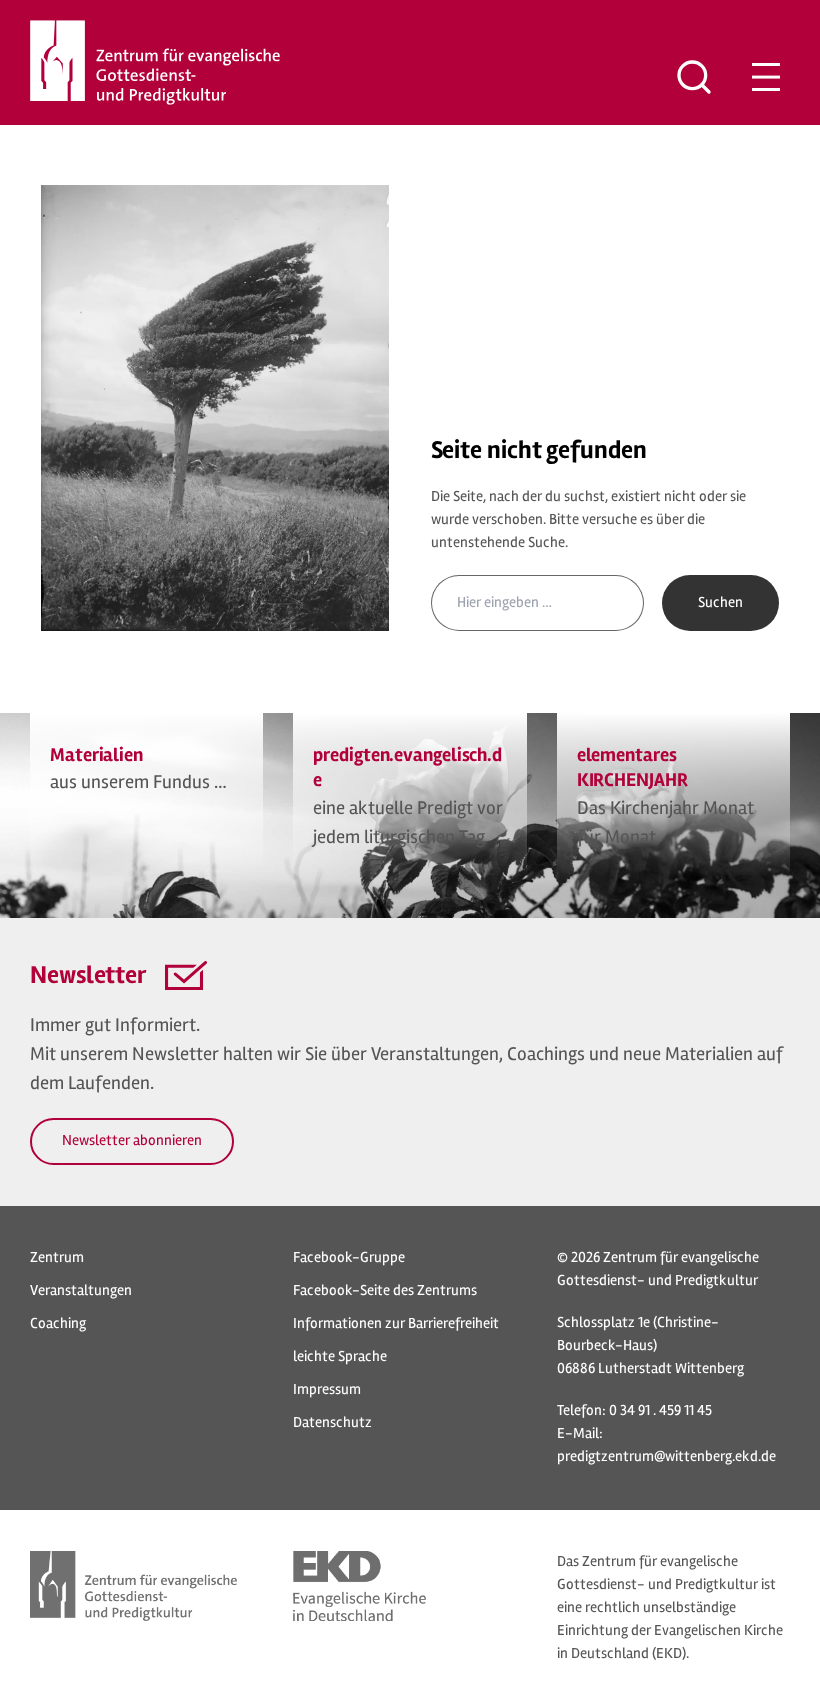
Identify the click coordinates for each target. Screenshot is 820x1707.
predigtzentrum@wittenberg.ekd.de (666, 1456)
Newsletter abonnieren (132, 1140)
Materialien (96, 755)
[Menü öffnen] (766, 77)
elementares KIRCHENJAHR (632, 767)
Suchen (720, 602)
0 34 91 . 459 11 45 (660, 1410)
